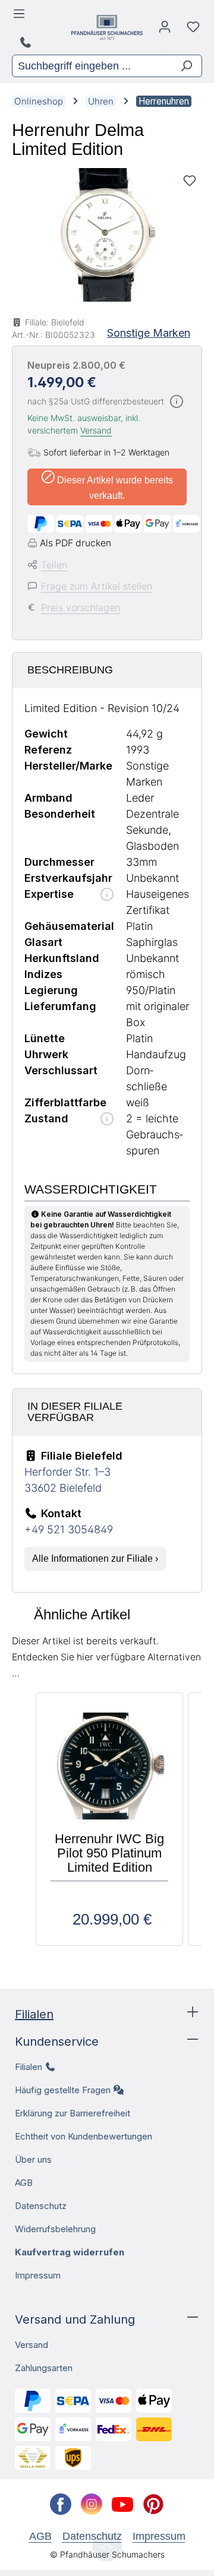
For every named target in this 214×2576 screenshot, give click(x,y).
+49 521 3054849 (69, 1529)
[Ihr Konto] (165, 30)
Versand (96, 430)
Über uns (33, 2159)
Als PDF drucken (75, 543)
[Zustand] (107, 1120)
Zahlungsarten (44, 2368)
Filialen (34, 2014)
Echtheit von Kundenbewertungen (84, 2136)
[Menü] (21, 17)
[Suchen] (182, 66)
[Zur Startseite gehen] (107, 27)
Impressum (38, 2275)
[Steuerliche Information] (177, 402)
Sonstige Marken (149, 333)
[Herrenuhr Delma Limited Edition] (107, 235)
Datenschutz (41, 2206)
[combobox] (87, 66)
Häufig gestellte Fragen (63, 2090)
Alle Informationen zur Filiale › (95, 1558)
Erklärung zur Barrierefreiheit (73, 2113)
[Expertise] (107, 895)
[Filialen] (27, 43)
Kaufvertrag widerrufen (70, 2252)
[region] (107, 235)
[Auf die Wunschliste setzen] (190, 181)
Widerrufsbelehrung (55, 2229)
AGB (24, 2183)
